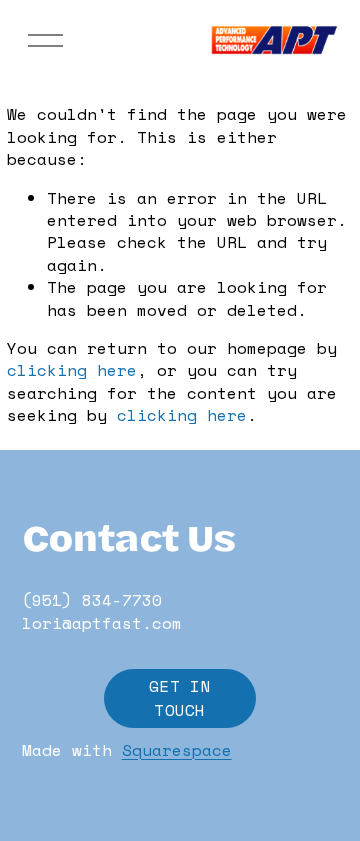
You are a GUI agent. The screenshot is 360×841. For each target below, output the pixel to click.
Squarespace (177, 750)
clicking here (72, 370)
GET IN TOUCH (180, 698)
